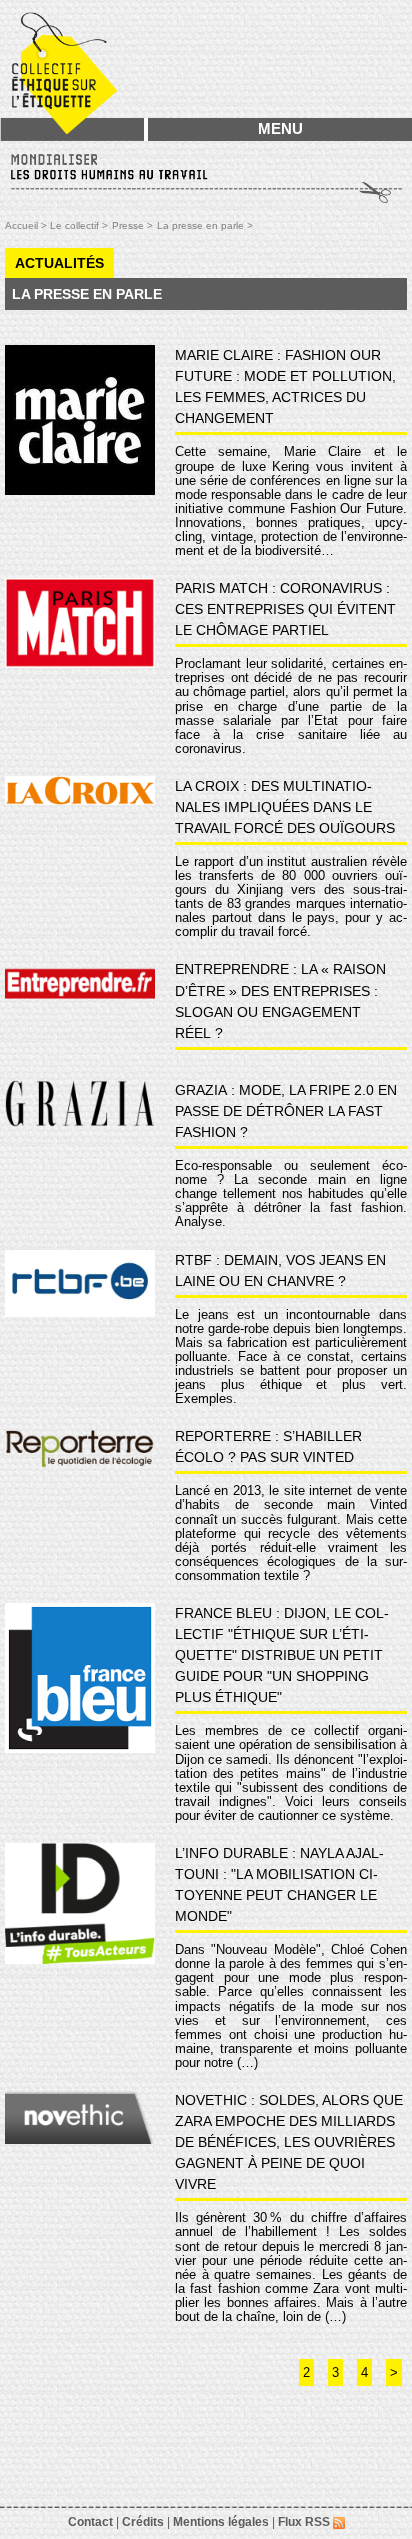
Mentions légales (221, 2522)
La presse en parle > (205, 225)
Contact (90, 2522)
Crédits (143, 2522)
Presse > (132, 225)
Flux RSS (305, 2522)
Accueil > (27, 225)
